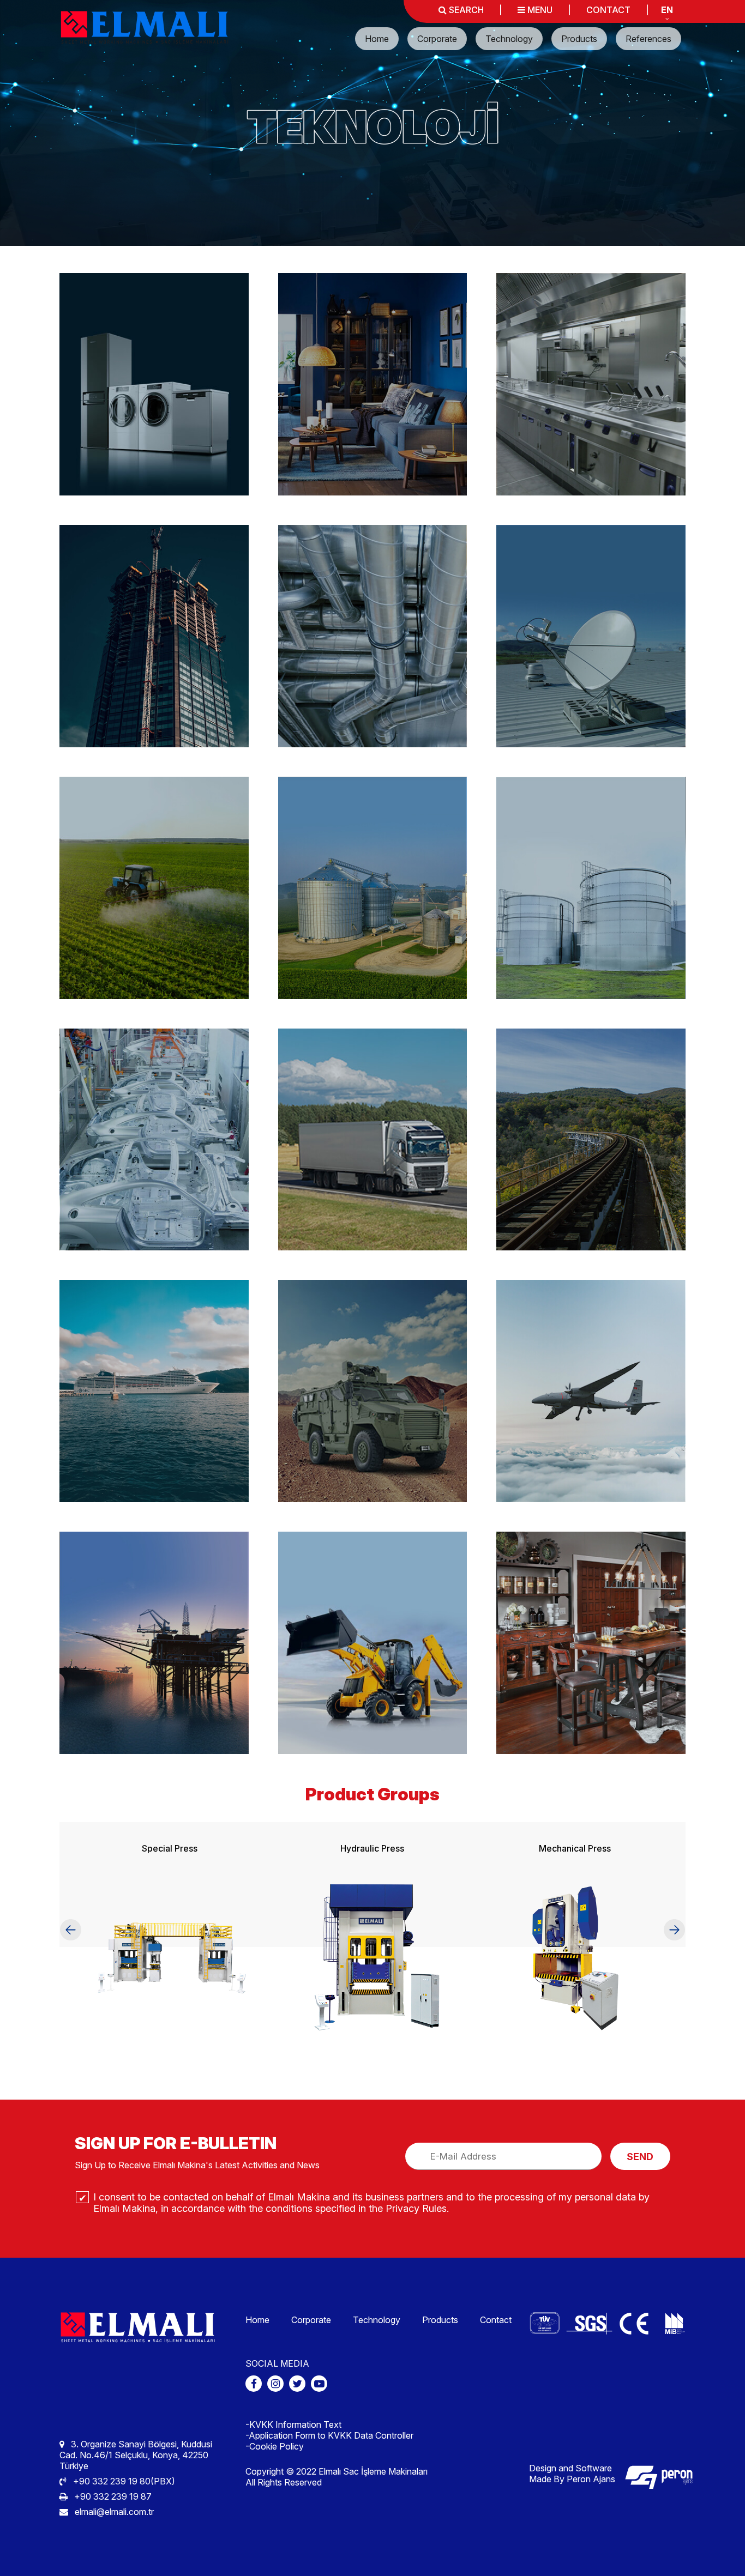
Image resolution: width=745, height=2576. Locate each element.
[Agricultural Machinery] (154, 888)
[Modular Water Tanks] (591, 888)
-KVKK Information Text (293, 2424)
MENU (539, 10)
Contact (496, 2320)
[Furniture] (372, 384)
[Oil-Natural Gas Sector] (154, 1643)
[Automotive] (154, 1140)
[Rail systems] (591, 1140)
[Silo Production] (372, 888)
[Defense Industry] (372, 1391)
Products (579, 39)
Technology (509, 39)
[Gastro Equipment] (591, 384)
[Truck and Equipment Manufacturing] (372, 1140)
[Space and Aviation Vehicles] (591, 1391)
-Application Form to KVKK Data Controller (329, 2435)
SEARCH (465, 10)
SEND (640, 2157)
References (648, 39)
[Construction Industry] (154, 636)
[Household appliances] (154, 384)
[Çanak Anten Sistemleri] (591, 636)
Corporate (437, 39)
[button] (70, 1930)
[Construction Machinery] (372, 1643)
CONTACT (608, 10)
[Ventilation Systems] (372, 636)
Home (377, 39)
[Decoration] (591, 1643)
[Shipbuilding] (154, 1391)
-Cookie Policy (275, 2446)
